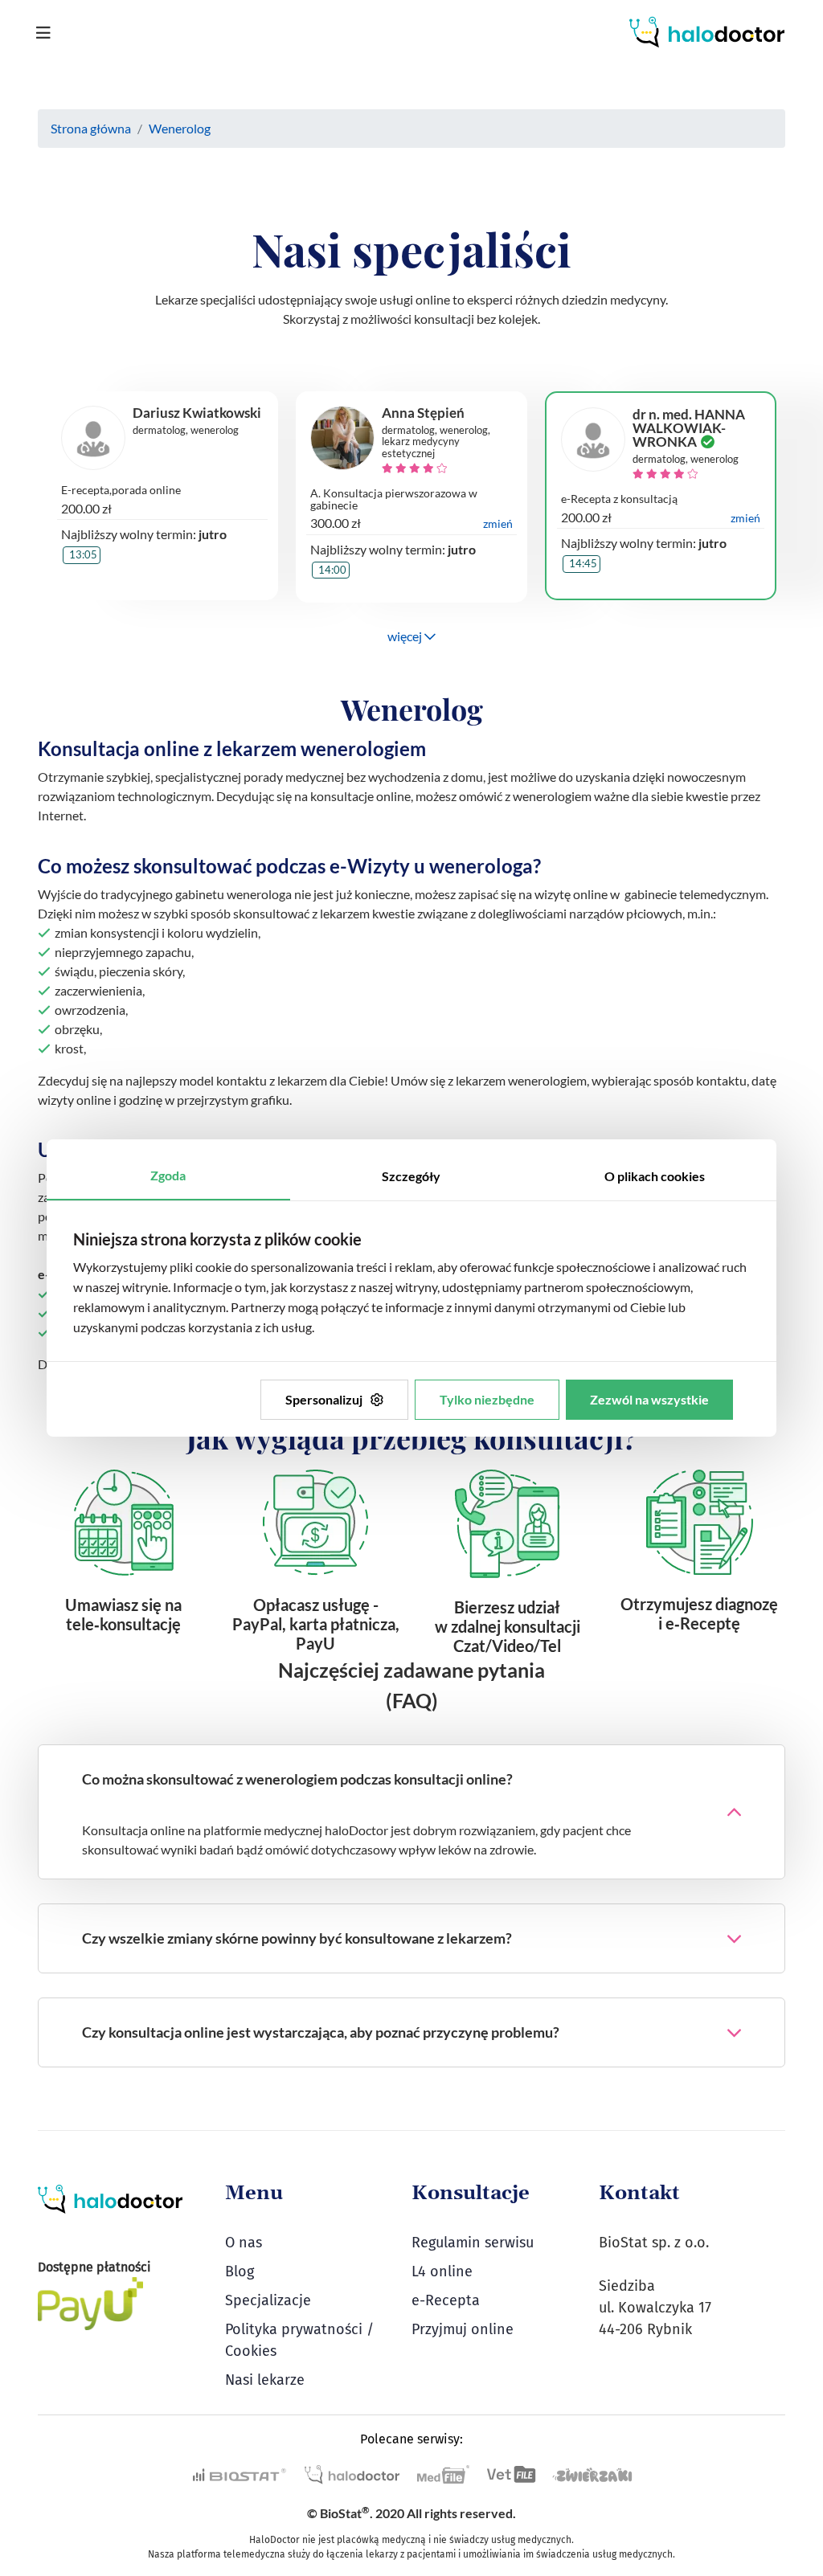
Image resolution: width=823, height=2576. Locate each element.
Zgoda (168, 1175)
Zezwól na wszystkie (649, 1399)
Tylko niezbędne (487, 1399)
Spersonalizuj (324, 1399)
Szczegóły (411, 1176)
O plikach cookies (655, 1176)
